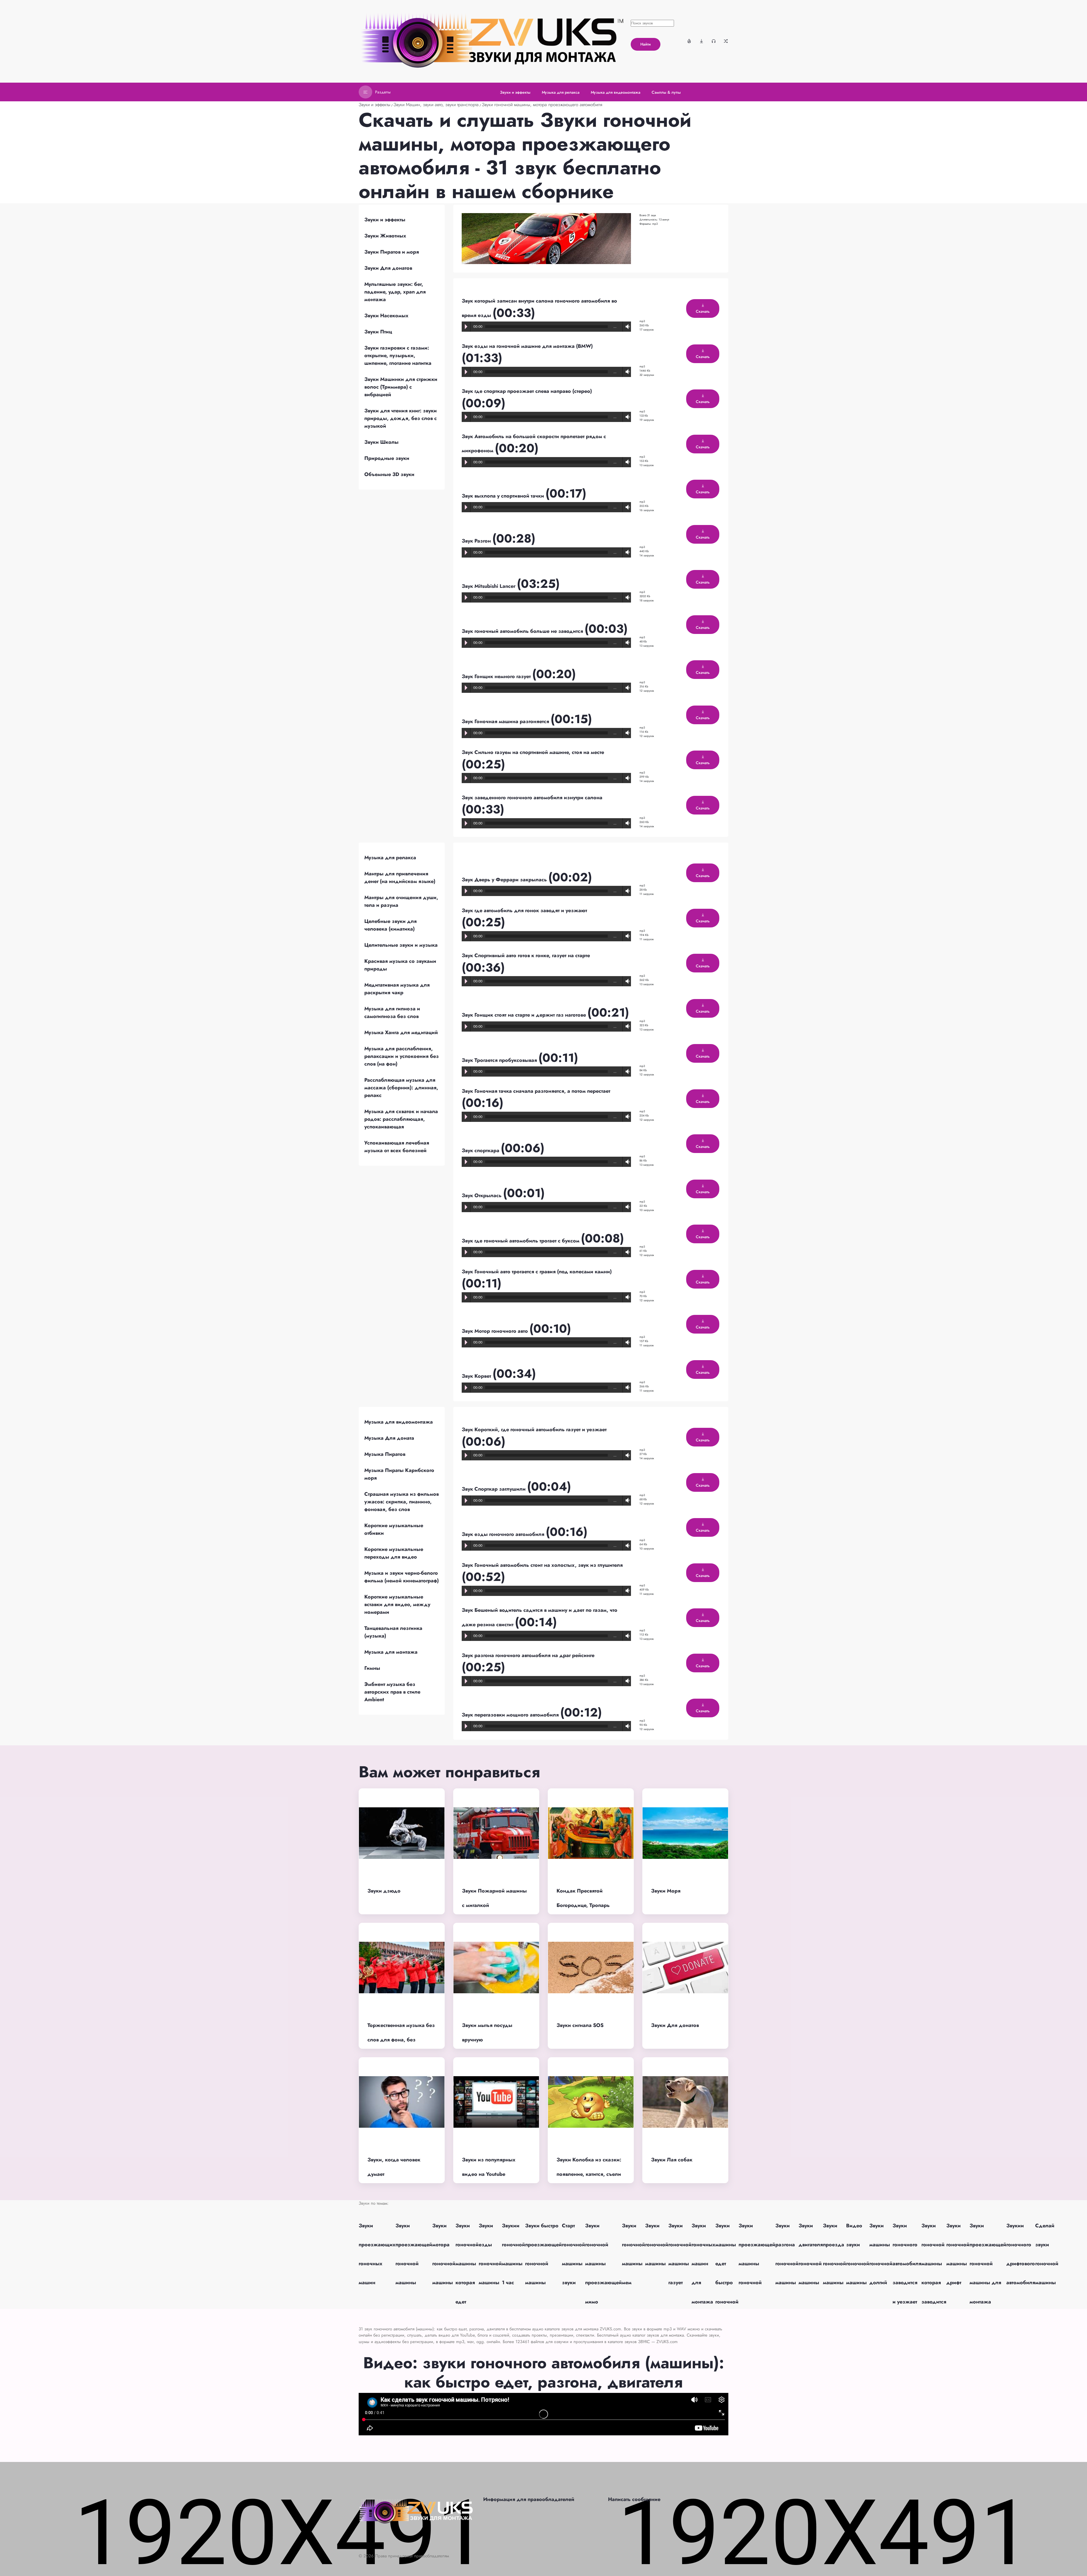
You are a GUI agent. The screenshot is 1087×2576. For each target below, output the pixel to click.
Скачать (703, 311)
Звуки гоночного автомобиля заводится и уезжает (907, 2264)
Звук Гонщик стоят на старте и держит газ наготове (525, 1015)
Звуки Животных (385, 236)
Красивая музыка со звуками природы (400, 965)
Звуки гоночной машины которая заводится (934, 2264)
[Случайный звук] (726, 41)
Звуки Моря (666, 1891)
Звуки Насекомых (386, 316)
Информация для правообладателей (529, 2499)
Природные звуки (387, 458)
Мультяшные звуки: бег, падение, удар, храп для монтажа (395, 292)
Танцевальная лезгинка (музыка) (393, 1632)
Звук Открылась (482, 1195)
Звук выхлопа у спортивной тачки (504, 496)
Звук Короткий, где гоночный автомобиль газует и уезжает (534, 1430)
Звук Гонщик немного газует (497, 676)
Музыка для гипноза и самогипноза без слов (392, 1012)
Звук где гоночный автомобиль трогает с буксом (521, 1241)
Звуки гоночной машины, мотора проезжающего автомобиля (542, 105)
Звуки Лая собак (672, 2160)
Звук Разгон (477, 541)
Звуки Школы (381, 442)
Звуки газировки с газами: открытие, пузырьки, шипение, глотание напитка (398, 355)
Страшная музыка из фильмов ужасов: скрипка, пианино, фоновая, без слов (402, 1502)
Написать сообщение (634, 2499)
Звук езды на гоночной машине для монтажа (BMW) (527, 346)
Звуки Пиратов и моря (392, 252)
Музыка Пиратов (385, 1454)
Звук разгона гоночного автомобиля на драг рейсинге (528, 1655)
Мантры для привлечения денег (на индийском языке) (400, 877)
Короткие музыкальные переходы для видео (394, 1553)
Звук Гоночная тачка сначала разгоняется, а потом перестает (536, 1091)
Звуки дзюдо (384, 1891)
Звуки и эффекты (375, 105)
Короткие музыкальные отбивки (394, 1529)
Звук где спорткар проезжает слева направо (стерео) (527, 391)
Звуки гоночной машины (657, 2245)
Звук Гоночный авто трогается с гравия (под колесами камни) (537, 1272)
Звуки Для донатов (388, 268)
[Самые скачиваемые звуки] (701, 41)
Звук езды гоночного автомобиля (504, 1534)
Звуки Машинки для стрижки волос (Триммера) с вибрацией (401, 387)
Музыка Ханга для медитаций (401, 1032)
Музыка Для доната (389, 1438)
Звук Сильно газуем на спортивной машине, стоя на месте (533, 752)
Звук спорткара (481, 1150)
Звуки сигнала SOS (580, 2025)
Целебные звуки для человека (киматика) (390, 925)
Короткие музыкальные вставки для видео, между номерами (397, 1604)
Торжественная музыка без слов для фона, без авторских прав (401, 2040)
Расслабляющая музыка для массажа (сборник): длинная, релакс (401, 1088)
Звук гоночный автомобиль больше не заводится (523, 631)
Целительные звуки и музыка (401, 945)
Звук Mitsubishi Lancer (489, 586)
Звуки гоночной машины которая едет (467, 2264)
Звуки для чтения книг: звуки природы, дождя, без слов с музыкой (401, 418)
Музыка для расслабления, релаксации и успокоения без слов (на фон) (402, 1056)
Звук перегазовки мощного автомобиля (511, 1715)
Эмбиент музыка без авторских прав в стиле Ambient (392, 1692)
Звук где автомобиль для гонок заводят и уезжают (524, 910)
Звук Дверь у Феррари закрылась (505, 880)
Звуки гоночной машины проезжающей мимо (604, 2264)
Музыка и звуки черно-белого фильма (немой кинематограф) (402, 1577)
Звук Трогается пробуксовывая (500, 1060)
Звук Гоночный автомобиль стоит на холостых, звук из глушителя (542, 1565)
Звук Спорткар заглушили (494, 1489)
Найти (646, 44)
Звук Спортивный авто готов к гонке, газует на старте (526, 955)
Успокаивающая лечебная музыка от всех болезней (397, 1147)
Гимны (372, 1668)
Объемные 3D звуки (389, 474)
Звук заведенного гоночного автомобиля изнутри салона (532, 798)
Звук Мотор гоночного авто (496, 1331)
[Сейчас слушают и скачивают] (714, 41)
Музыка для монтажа (391, 1652)
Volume (626, 327)
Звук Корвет (477, 1376)
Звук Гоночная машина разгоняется (506, 721)
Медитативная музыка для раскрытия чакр (397, 989)
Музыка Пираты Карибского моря (399, 1474)
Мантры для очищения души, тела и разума (401, 901)
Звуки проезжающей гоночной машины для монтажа (988, 2264)
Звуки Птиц (378, 332)
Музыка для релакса (390, 858)
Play (466, 327)
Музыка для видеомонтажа (399, 1422)
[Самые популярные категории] (689, 41)
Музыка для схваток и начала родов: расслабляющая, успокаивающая (401, 1119)
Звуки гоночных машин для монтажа (703, 2264)
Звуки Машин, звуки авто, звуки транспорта (436, 105)
